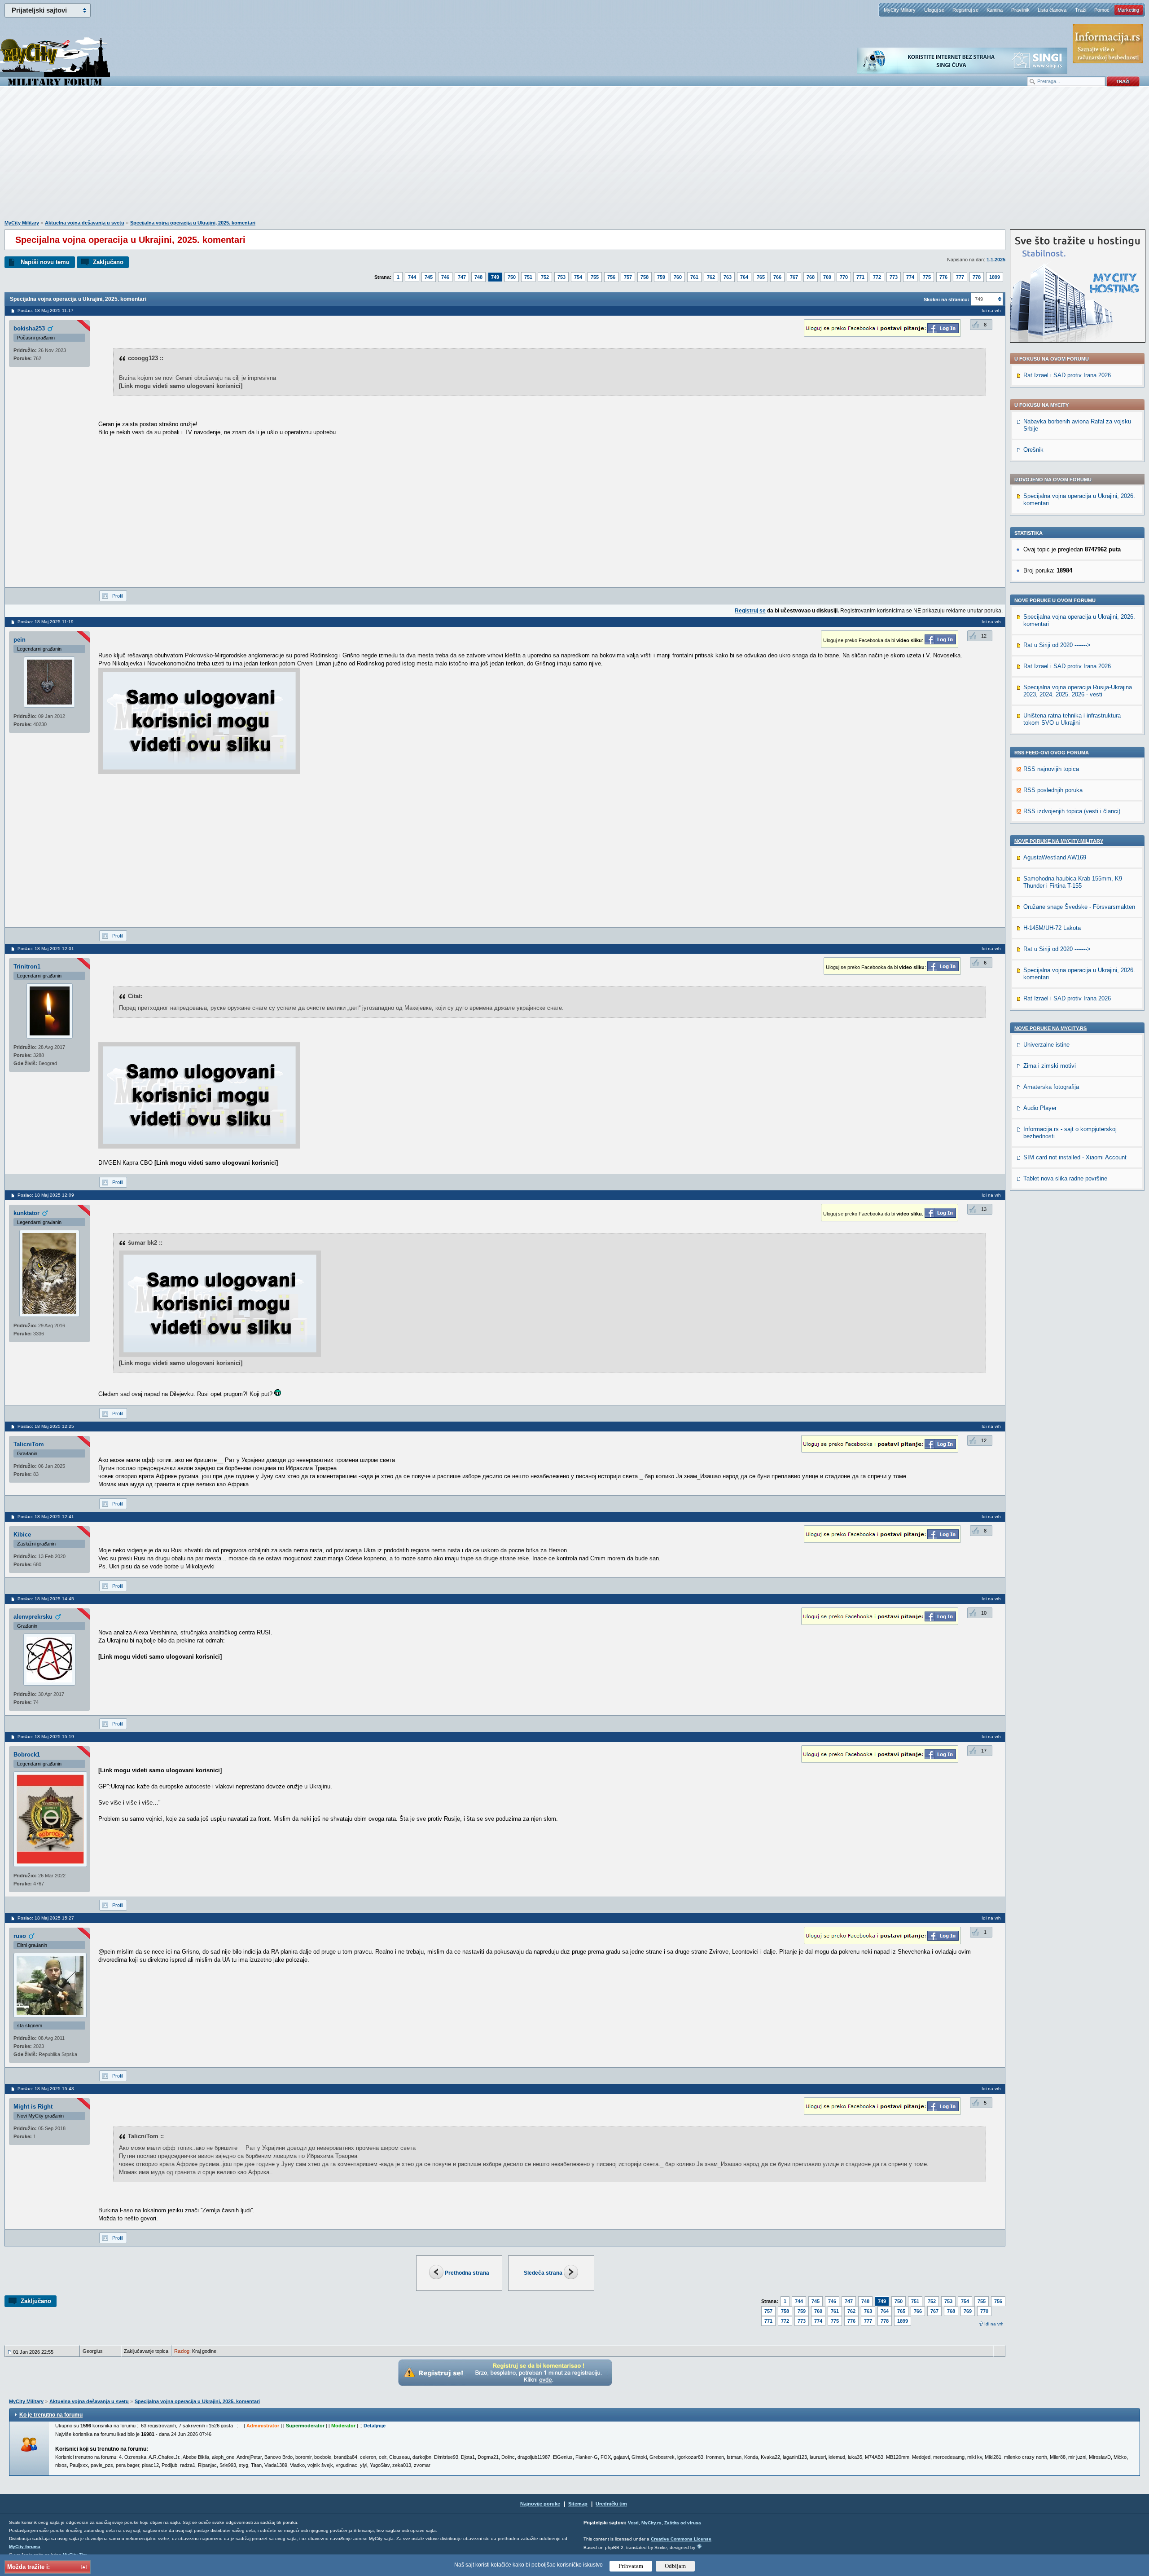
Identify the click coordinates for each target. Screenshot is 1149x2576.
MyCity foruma (25, 2547)
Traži (1081, 10)
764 (744, 277)
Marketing (1128, 10)
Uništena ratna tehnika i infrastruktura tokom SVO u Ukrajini (1072, 719)
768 (811, 277)
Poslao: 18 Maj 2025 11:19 (46, 622)
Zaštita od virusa (683, 2523)
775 (927, 277)
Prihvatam (631, 2566)
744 (412, 277)
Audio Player (1040, 1108)
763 (728, 277)
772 (877, 277)
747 (462, 277)
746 (445, 277)
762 (711, 277)
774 (910, 277)
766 (777, 277)
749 (495, 277)
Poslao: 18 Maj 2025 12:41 (46, 1517)
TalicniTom (29, 1444)
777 (960, 277)
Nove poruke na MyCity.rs (1050, 1028)
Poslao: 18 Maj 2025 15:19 (46, 1737)
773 (894, 277)
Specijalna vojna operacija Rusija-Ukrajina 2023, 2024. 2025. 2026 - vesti (1078, 691)
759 (661, 277)
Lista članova (1052, 10)
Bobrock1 (27, 1755)
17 (984, 1751)
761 (694, 277)
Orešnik (1033, 450)
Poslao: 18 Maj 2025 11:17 (46, 310)
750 (512, 277)
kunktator (26, 1213)
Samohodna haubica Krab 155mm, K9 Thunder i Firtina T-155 (1073, 882)
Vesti (633, 2523)
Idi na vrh (994, 2324)
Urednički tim (611, 2504)
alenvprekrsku (33, 1617)
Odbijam (675, 2566)
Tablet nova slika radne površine (1065, 1178)
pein (20, 640)
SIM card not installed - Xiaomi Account (1075, 1157)
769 (827, 277)
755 (595, 277)
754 (578, 277)
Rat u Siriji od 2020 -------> (1057, 645)
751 (528, 277)
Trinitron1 (27, 967)
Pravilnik (1020, 10)
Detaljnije (375, 2426)
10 (984, 1613)
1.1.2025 (996, 260)
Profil (118, 596)
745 (429, 277)
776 (943, 277)
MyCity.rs (651, 2523)
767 (794, 277)
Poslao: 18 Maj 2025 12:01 (46, 949)
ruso (20, 1936)
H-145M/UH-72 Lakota (1052, 928)
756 (611, 277)
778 (977, 277)
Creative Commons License (681, 2539)
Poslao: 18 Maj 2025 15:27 (46, 1918)
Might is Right (33, 2107)
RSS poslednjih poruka (1053, 790)
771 (860, 277)
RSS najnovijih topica (1051, 769)
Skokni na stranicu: (947, 299)
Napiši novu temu (45, 262)
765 (761, 277)
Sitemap (578, 2504)
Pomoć (1102, 10)
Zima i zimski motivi (1050, 1066)
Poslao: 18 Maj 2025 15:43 (46, 2089)
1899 (995, 277)
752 (545, 277)
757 (628, 277)
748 (478, 277)
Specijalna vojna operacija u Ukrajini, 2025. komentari (193, 223)
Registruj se (965, 10)
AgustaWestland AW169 (1055, 857)
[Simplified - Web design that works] (699, 2546)
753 (561, 277)
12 (984, 636)
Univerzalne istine (1046, 1045)
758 (645, 277)
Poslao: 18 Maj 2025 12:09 (46, 1195)
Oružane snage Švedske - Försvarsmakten (1079, 907)
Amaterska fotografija (1051, 1087)
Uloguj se (934, 10)
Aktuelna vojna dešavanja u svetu (85, 223)
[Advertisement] (574, 158)
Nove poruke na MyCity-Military (1059, 841)
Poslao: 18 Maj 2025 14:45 (46, 1599)
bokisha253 (29, 328)
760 (678, 277)
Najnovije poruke (540, 2504)
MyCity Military (900, 10)
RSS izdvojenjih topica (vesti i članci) (1072, 811)
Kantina (995, 10)
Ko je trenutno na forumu (51, 2415)
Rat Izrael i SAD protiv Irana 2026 (1067, 375)
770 (844, 277)
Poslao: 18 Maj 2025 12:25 (46, 1426)
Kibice (22, 1535)
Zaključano (108, 262)
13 (984, 1209)
